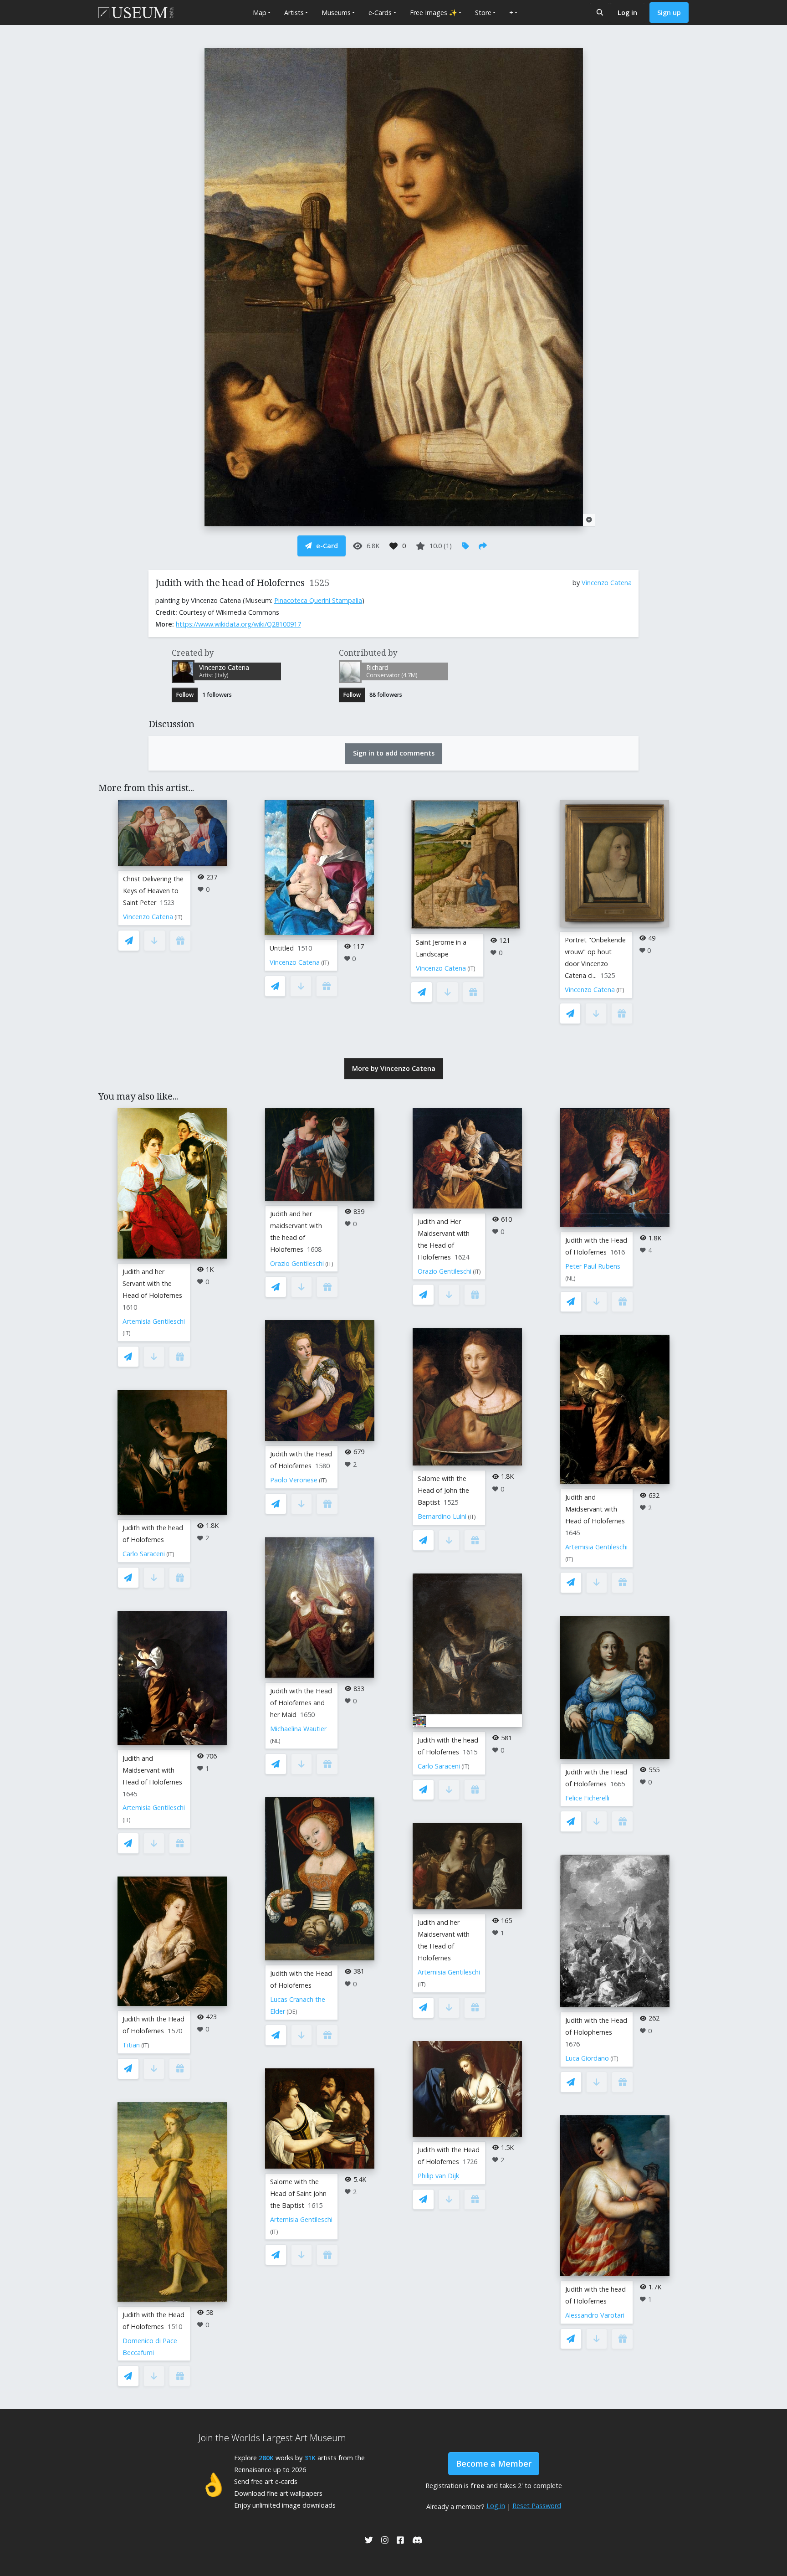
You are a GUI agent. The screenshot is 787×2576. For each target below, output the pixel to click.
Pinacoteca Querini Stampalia (318, 600)
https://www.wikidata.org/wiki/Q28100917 (238, 624)
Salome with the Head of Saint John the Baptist (298, 2193)
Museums (336, 13)
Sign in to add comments (394, 753)
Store (483, 13)
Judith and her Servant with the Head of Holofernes (152, 1283)
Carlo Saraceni (144, 1554)
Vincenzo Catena (607, 583)
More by (394, 1068)
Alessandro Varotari (595, 2315)
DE (292, 2012)
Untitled (282, 948)
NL (275, 1741)
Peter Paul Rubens (593, 1266)
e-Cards (380, 13)
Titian (131, 2045)
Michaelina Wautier (298, 1729)
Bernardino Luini (442, 1516)
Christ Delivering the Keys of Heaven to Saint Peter (153, 891)
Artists (294, 13)
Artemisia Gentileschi (154, 1321)
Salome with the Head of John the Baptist (443, 1490)
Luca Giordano (587, 2058)
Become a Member (494, 2463)
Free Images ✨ (434, 13)
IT (179, 917)
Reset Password (537, 2506)
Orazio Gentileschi (297, 1263)
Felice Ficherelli (587, 1798)
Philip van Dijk (438, 2176)
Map (260, 13)
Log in (627, 13)
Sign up (669, 13)
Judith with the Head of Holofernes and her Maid (301, 1703)
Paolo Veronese (294, 1480)
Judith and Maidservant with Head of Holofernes (152, 1770)
